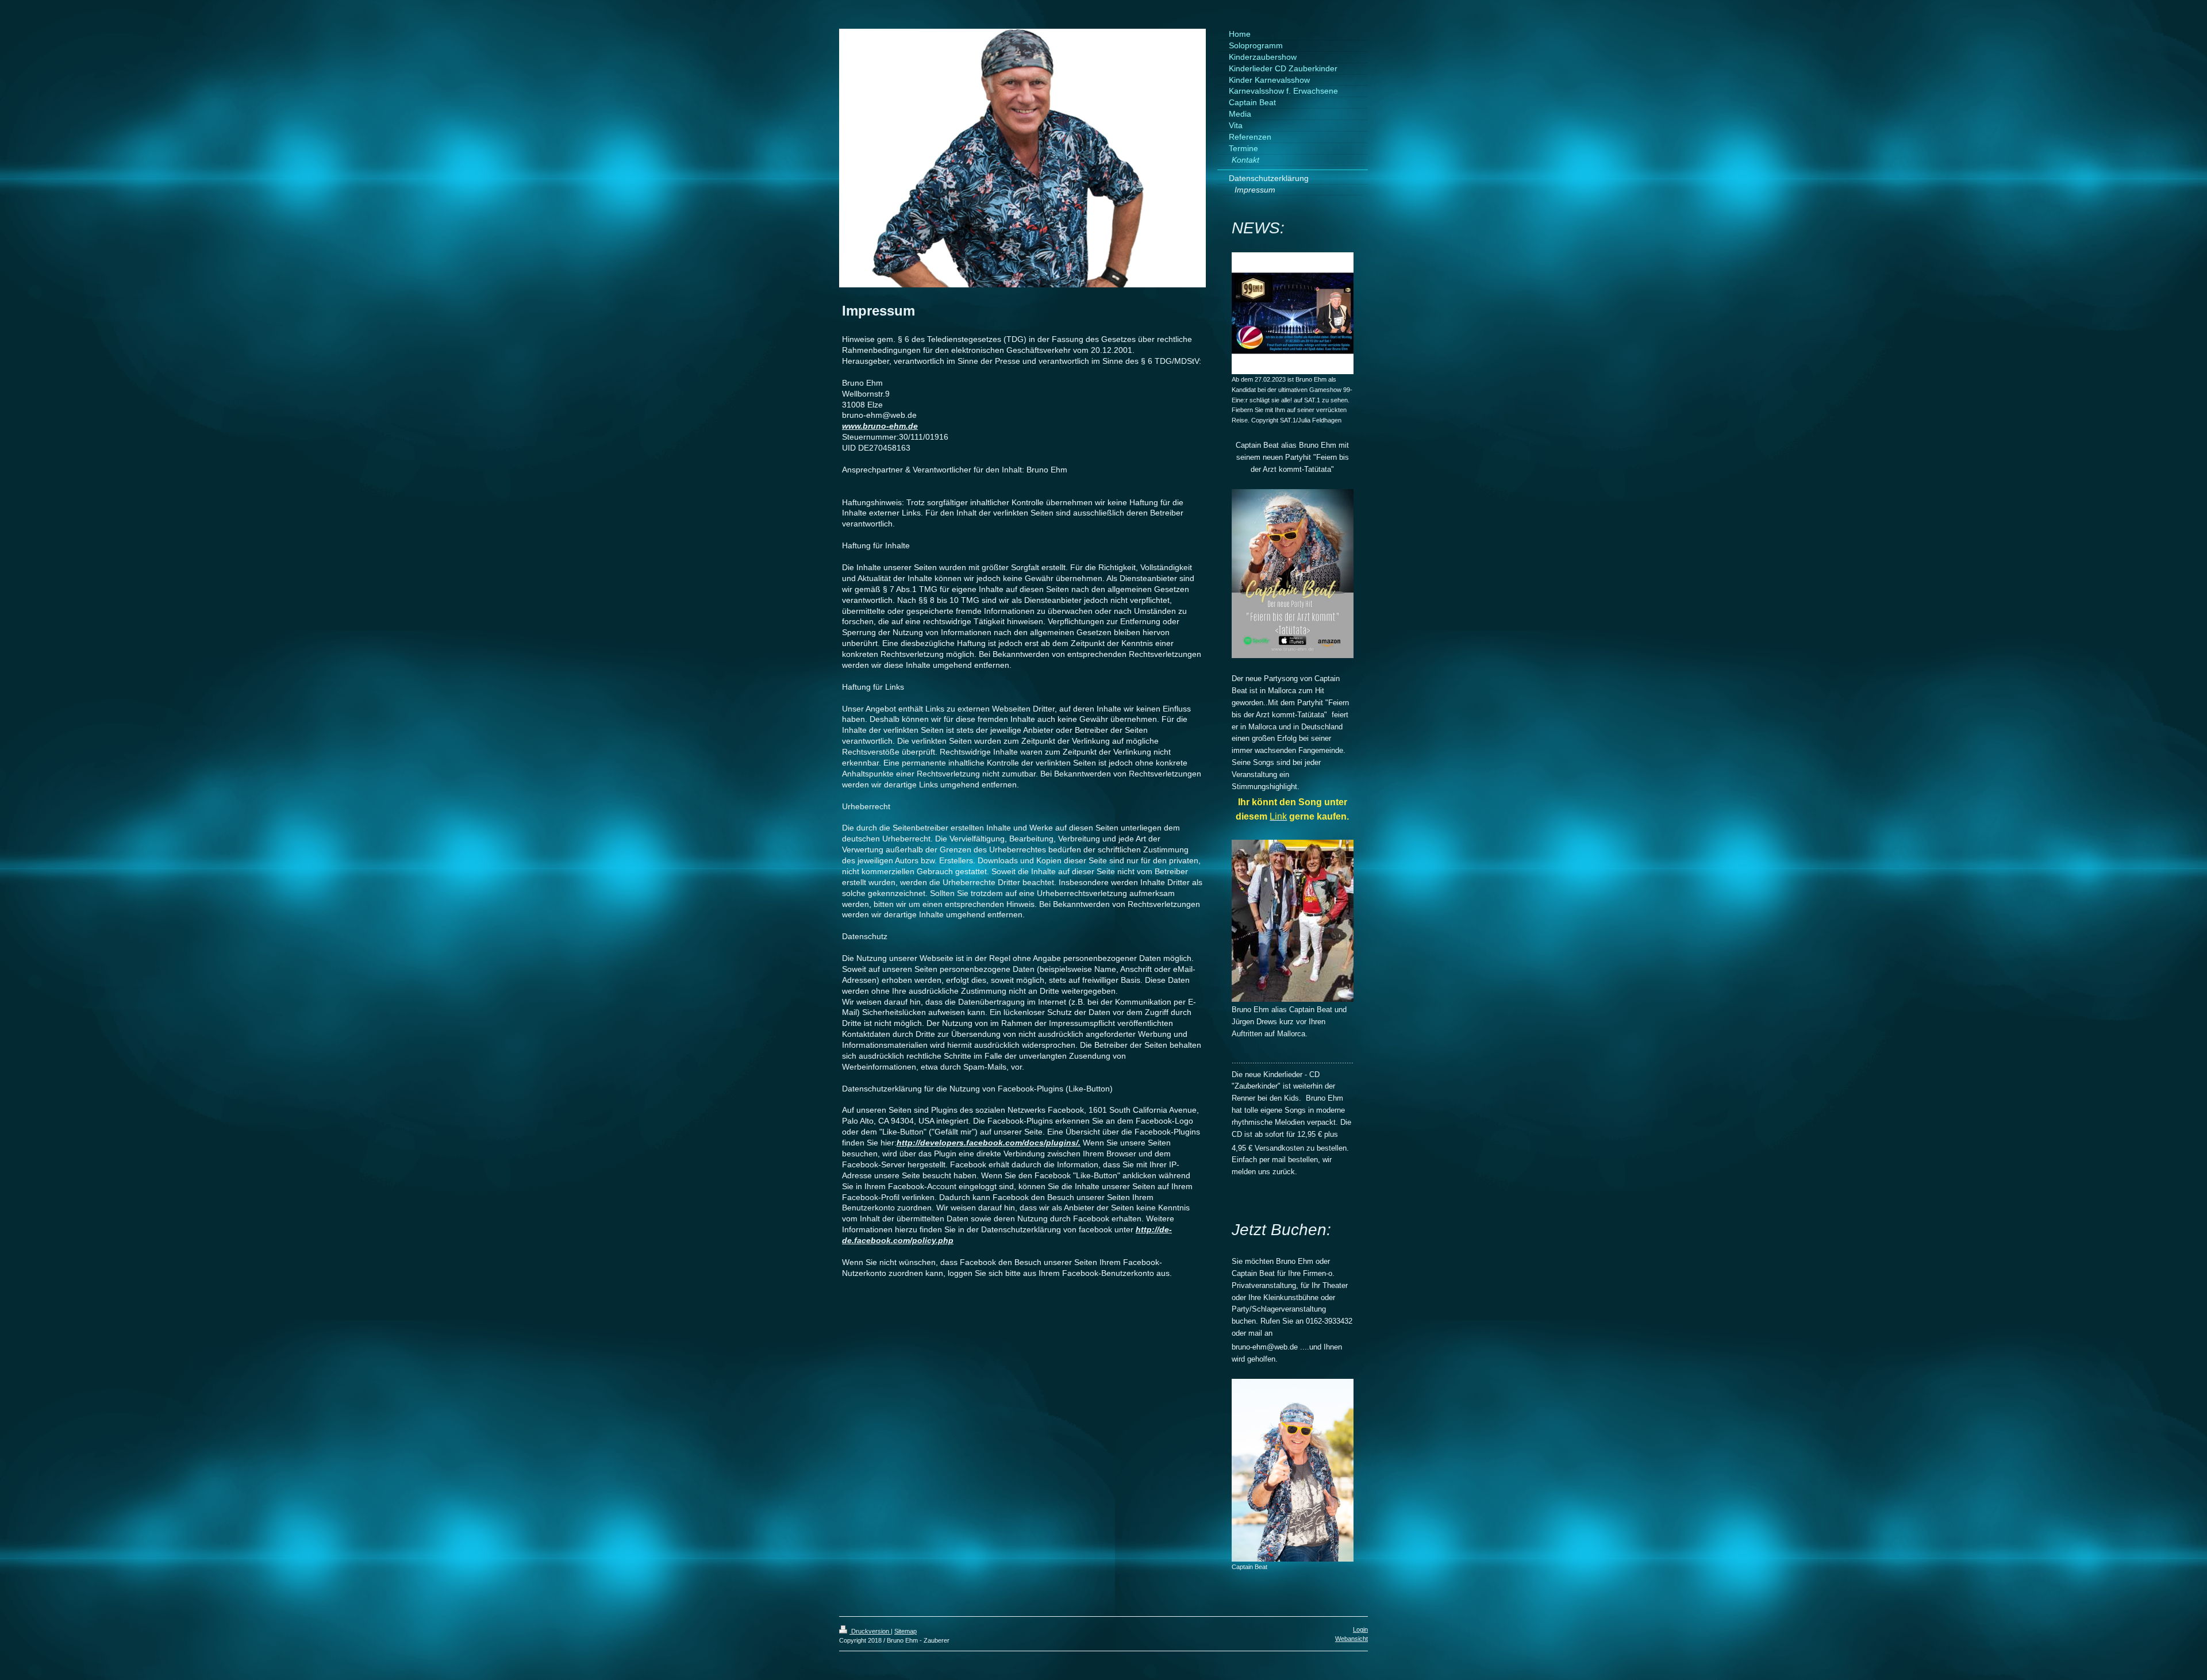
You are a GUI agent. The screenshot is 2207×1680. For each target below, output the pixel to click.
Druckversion (870, 1631)
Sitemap (906, 1631)
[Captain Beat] (1293, 1470)
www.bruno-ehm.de (880, 426)
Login (1360, 1629)
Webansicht (1352, 1639)
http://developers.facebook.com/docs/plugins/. (989, 1143)
